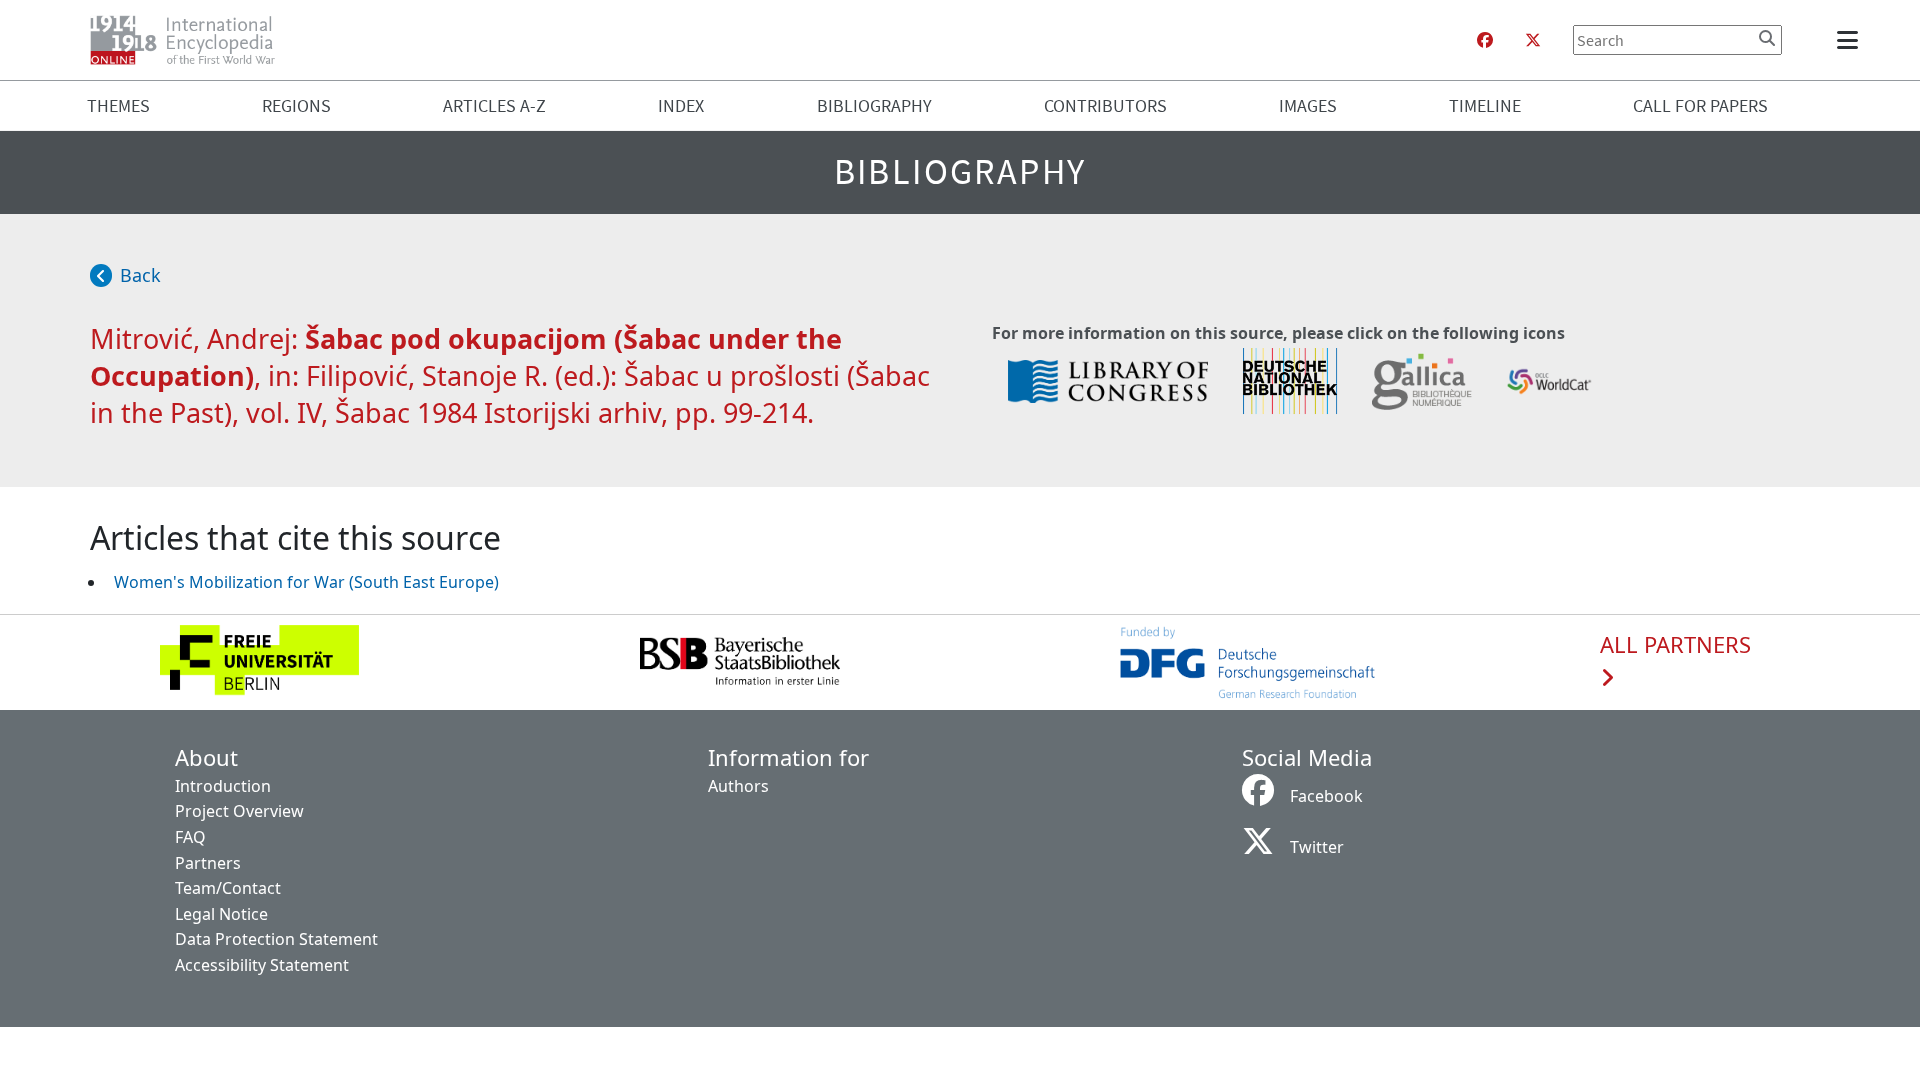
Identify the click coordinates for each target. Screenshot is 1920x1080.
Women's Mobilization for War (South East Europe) (306, 582)
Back (140, 275)
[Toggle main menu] (1851, 40)
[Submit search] (1767, 38)
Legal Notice (221, 914)
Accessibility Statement (262, 965)
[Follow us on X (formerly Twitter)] (1533, 40)
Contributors (1105, 105)
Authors (738, 786)
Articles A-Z (494, 105)
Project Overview (239, 811)
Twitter (1317, 847)
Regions (296, 105)
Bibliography (874, 105)
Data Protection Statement (276, 939)
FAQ (190, 837)
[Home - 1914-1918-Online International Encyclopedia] (190, 40)
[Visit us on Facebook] (1485, 40)
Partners (208, 863)
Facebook (1326, 796)
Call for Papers (1700, 105)
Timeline (1485, 105)
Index (681, 105)
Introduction (223, 786)
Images (1308, 105)
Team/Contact (228, 888)
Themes (118, 105)
